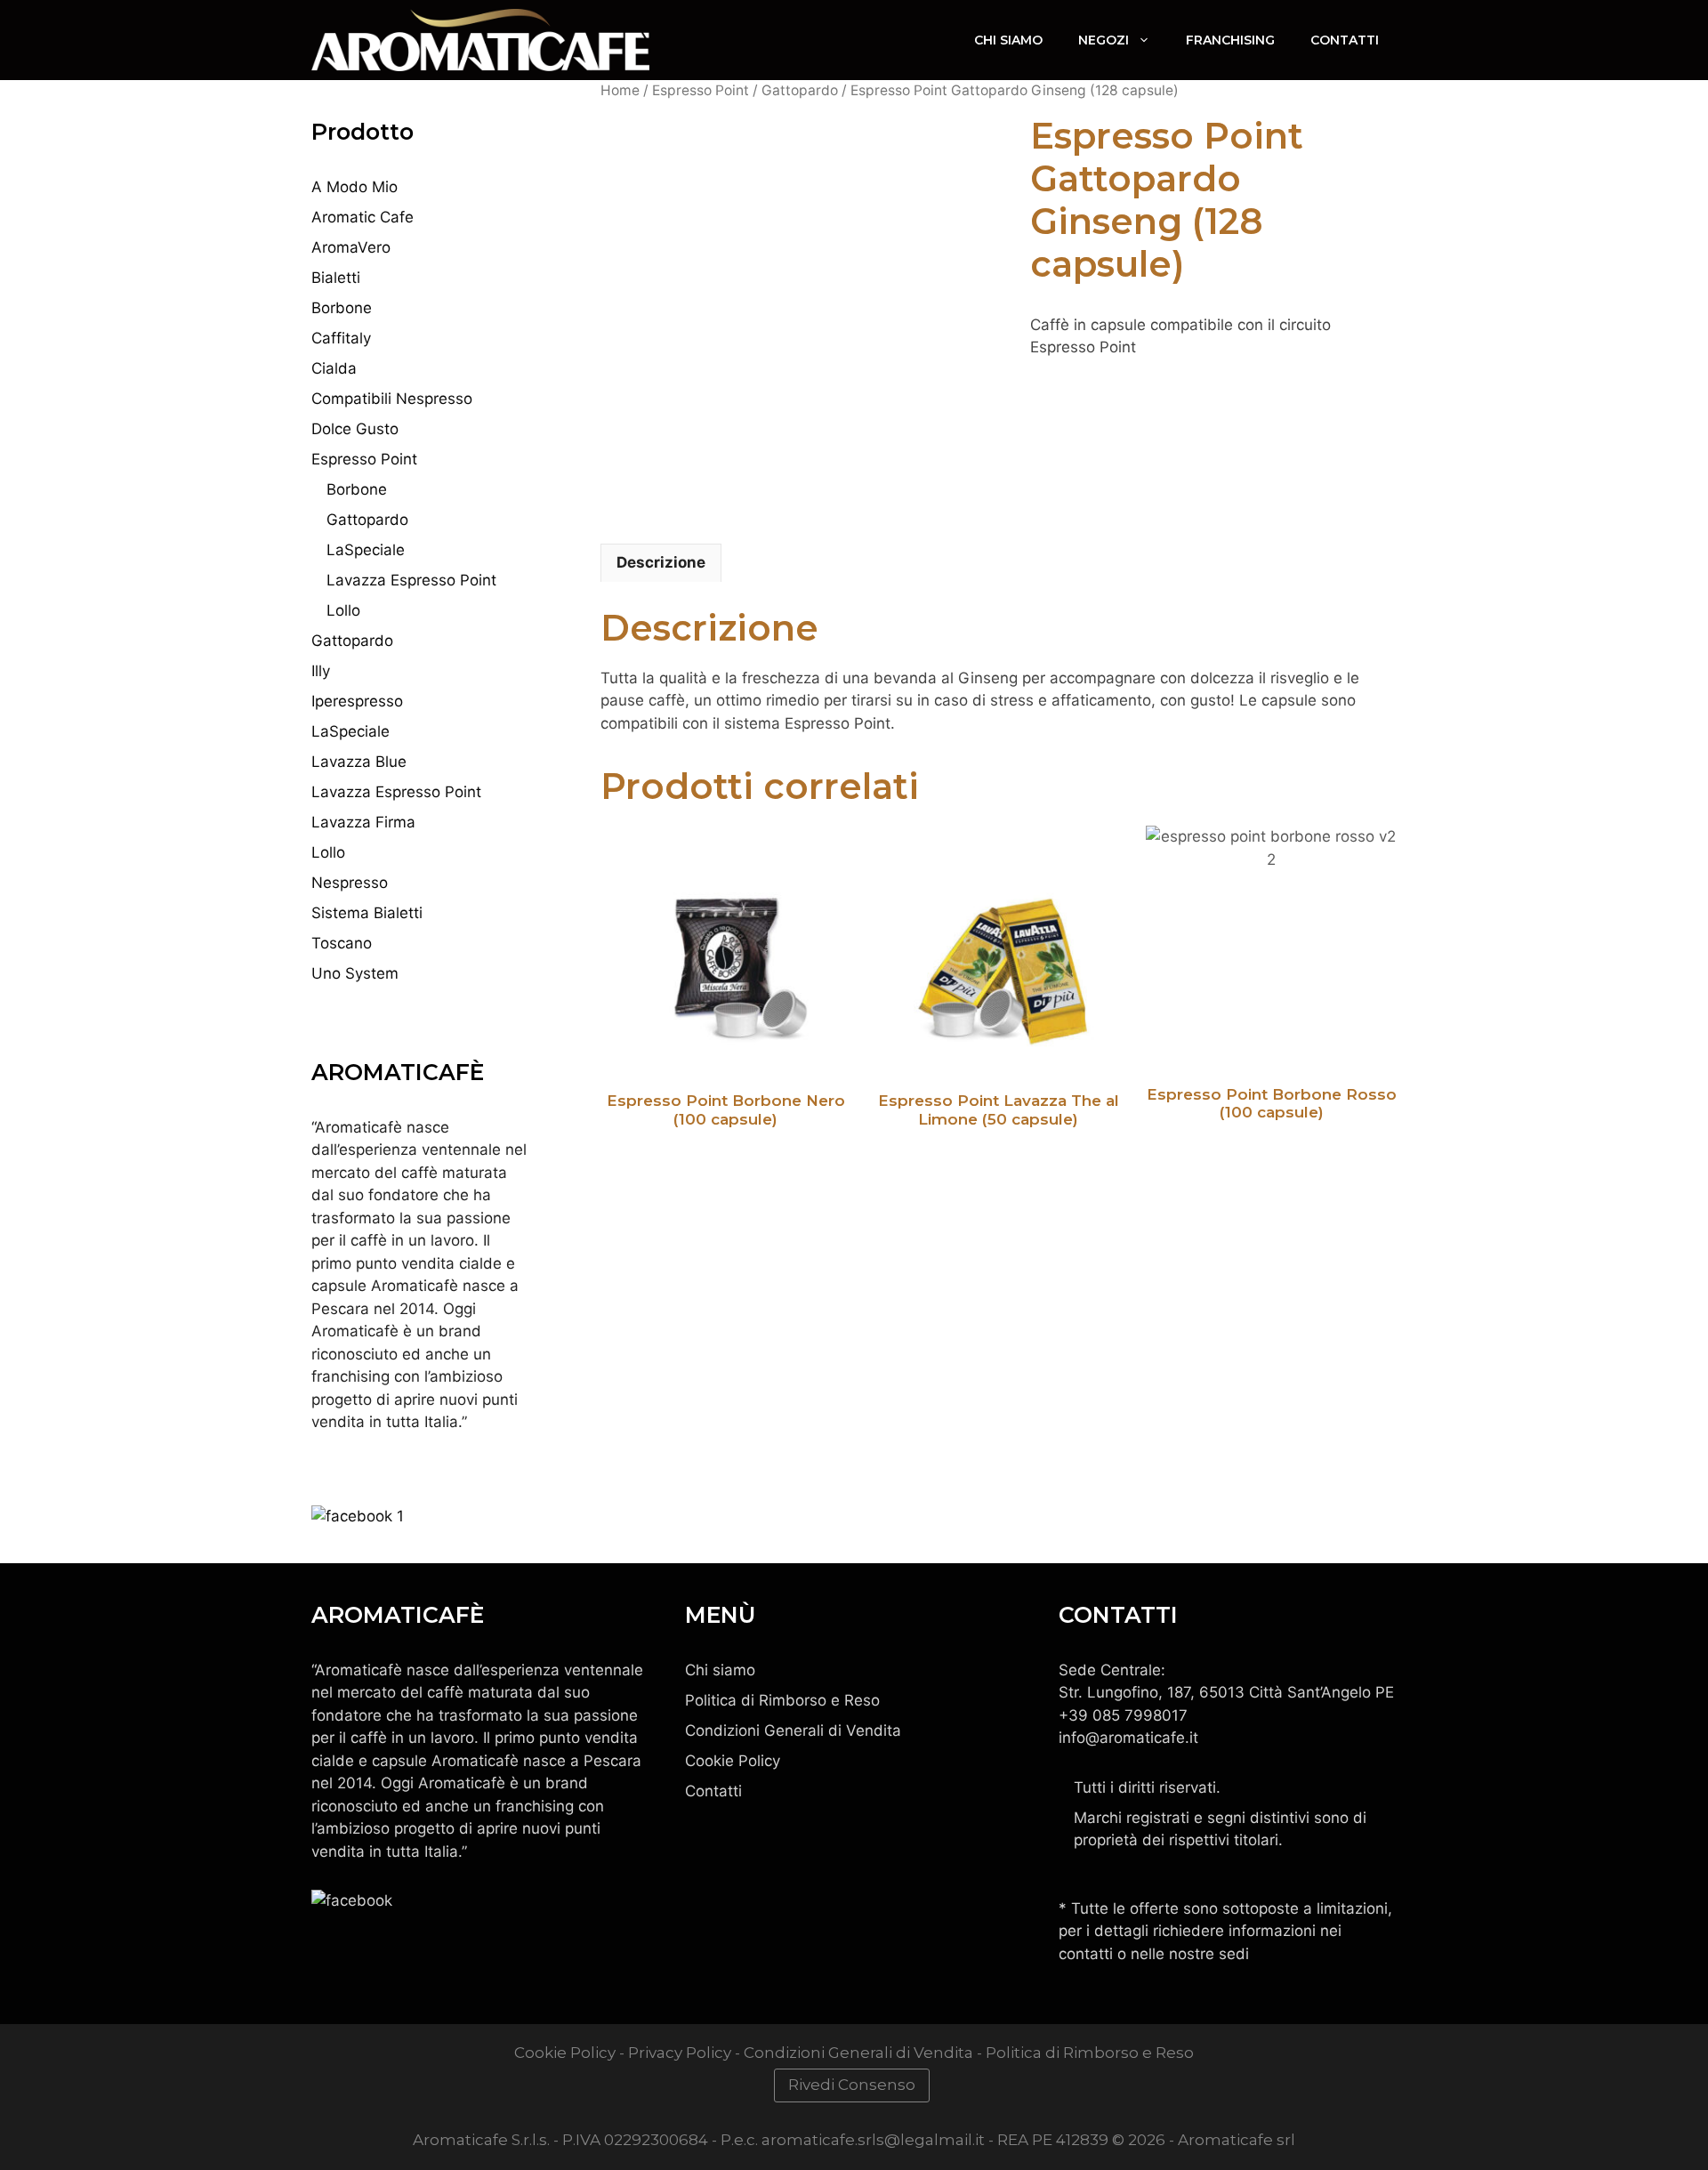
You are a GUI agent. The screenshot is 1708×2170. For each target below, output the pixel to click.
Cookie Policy (733, 1761)
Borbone (342, 308)
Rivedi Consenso (852, 2085)
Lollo (343, 610)
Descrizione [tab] (661, 562)
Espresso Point (701, 90)
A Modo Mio (354, 187)
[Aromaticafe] (480, 40)
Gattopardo (800, 90)
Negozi (1104, 40)
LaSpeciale (366, 550)
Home (620, 90)
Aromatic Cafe (363, 217)
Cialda (334, 368)
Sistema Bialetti (367, 913)
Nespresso (350, 883)
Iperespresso (357, 701)
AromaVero (351, 247)
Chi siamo (720, 1670)
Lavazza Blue (359, 762)
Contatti (1345, 40)
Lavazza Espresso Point (411, 580)
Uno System (355, 973)
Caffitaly (341, 338)
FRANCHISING (1230, 40)
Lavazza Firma (363, 822)
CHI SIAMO (1008, 40)
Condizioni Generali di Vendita (793, 1730)
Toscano (342, 943)
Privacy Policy (680, 2053)
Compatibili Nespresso (392, 399)
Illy (321, 671)
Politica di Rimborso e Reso (782, 1700)
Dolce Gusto (355, 429)
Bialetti (336, 278)
